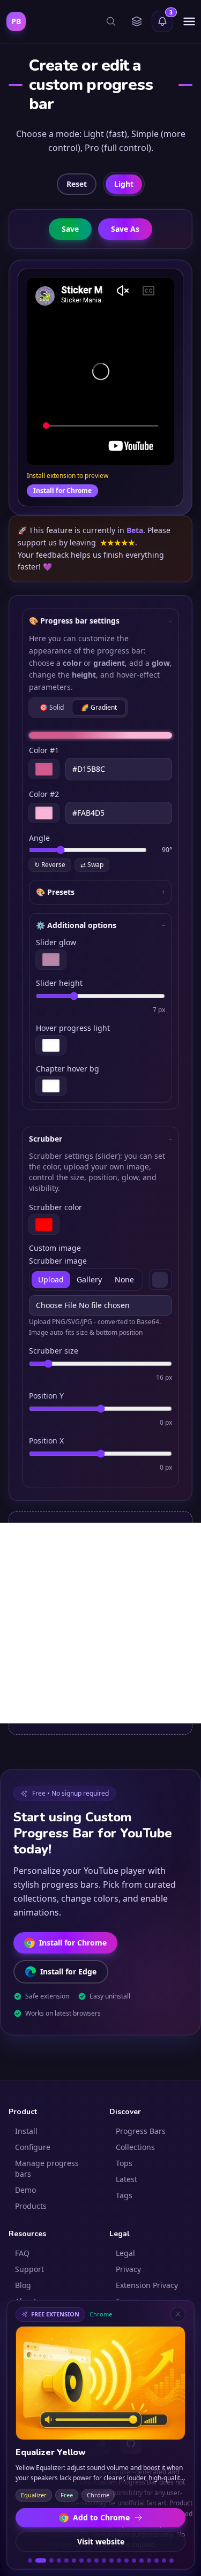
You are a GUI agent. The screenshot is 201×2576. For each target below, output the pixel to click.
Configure (33, 2147)
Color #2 (44, 794)
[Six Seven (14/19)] (134, 2560)
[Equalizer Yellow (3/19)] (48, 2560)
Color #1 (44, 750)
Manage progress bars (47, 2168)
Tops (124, 2163)
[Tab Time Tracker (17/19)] (157, 2560)
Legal (125, 2253)
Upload (51, 1279)
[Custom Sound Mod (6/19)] (74, 2560)
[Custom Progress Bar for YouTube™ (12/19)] (119, 2560)
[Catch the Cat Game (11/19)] (111, 2560)
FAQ (22, 2253)
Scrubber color (55, 1207)
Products (31, 2206)
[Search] (111, 21)
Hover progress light (73, 1028)
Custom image (55, 1248)
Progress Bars (141, 2131)
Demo (25, 2190)
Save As (125, 229)
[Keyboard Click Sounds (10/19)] (104, 2560)
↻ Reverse (50, 865)
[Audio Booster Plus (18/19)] (164, 2560)
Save (70, 229)
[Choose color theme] (137, 21)
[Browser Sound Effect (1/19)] (30, 2560)
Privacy (128, 2269)
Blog (23, 2285)
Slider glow (56, 942)
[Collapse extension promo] (178, 2314)
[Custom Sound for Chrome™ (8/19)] (89, 2560)
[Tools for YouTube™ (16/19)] (149, 2560)
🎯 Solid (52, 707)
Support (29, 2269)
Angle (39, 838)
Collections (135, 2147)
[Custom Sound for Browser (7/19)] (81, 2560)
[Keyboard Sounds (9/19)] (96, 2560)
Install (26, 2131)
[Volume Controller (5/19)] (66, 2560)
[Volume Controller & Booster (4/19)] (59, 2560)
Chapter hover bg (68, 1069)
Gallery (89, 1279)
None (124, 1279)
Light (124, 184)
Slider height (59, 983)
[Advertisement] (100, 1623)
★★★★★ (118, 542)
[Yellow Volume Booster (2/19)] (38, 2560)
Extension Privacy (147, 2285)
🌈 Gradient (99, 707)
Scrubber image (58, 1261)
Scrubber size (54, 1351)
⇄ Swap (92, 865)
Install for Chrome (62, 491)
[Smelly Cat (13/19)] (126, 2560)
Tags (124, 2195)
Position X (46, 1441)
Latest (126, 2179)
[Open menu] (189, 21)
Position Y (46, 1396)
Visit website (101, 2541)
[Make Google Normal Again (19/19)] (172, 2560)
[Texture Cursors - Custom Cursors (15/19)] (142, 2560)
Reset (77, 184)
